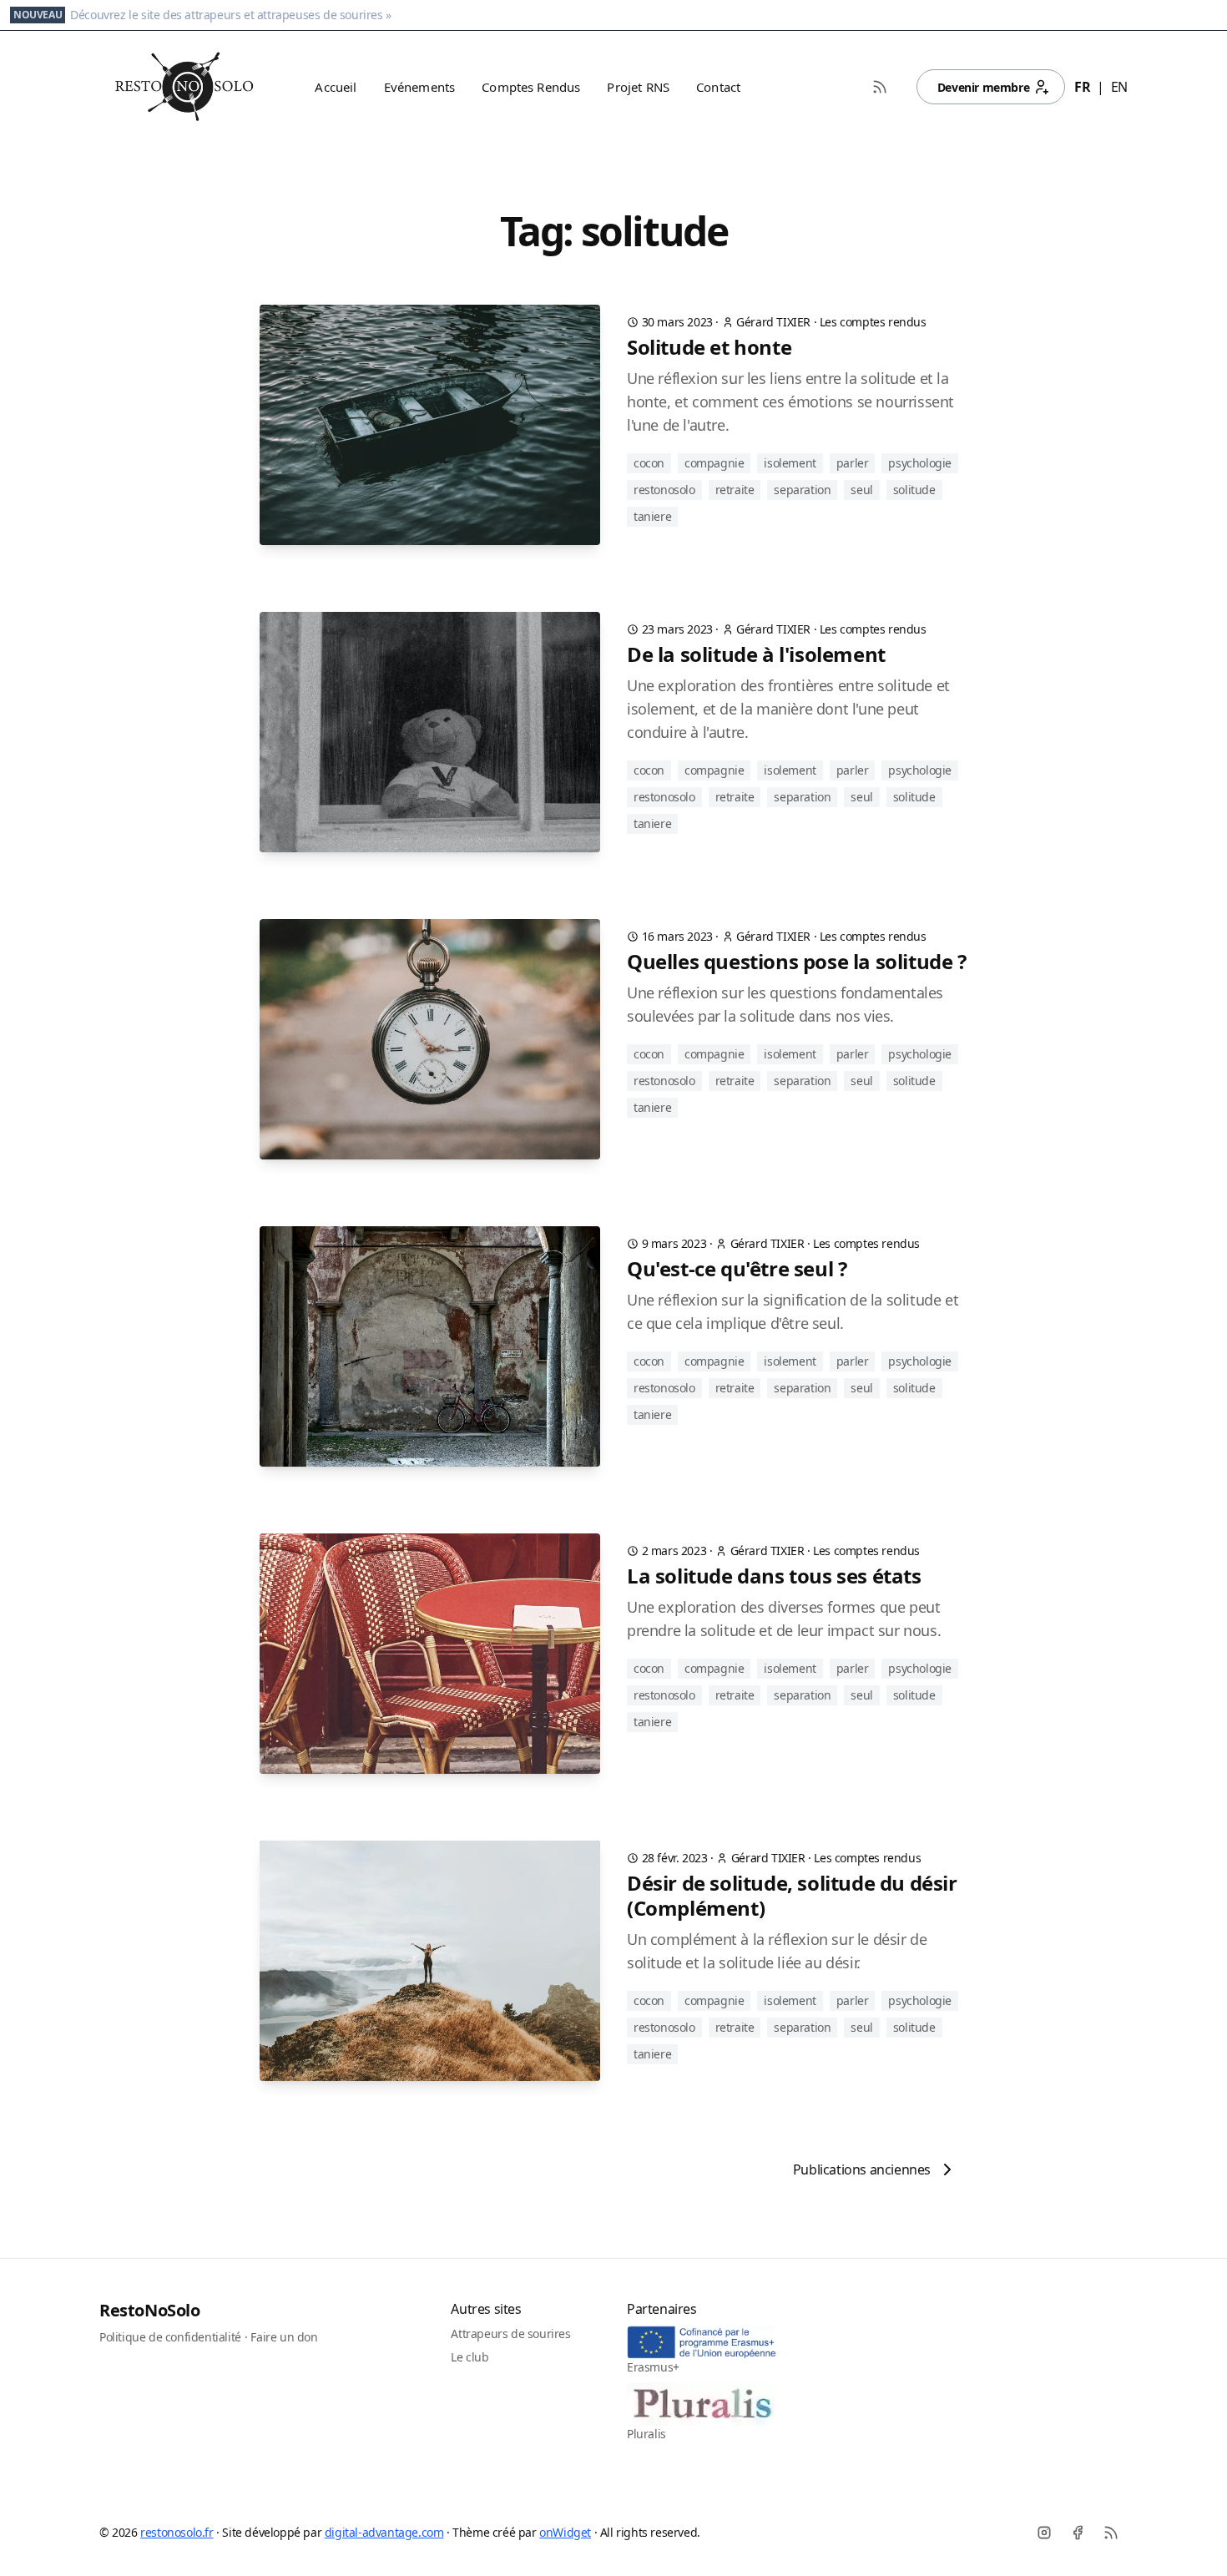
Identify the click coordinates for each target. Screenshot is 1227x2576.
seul (861, 490)
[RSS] (1111, 2533)
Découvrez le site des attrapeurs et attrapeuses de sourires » (231, 15)
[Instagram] (1044, 2533)
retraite (735, 490)
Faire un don (284, 2337)
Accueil (336, 87)
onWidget (565, 2532)
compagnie (714, 463)
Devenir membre (983, 87)
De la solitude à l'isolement (756, 654)
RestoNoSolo (150, 2310)
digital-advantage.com (384, 2532)
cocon (649, 463)
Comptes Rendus (531, 87)
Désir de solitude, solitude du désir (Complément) (792, 1896)
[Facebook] (1078, 2533)
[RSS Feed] (880, 87)
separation (802, 490)
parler (853, 463)
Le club (470, 2357)
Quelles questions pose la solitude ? (797, 962)
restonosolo (664, 490)
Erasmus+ (653, 2367)
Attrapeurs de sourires (510, 2334)
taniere (652, 516)
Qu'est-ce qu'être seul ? (737, 1269)
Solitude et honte (709, 347)
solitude (914, 490)
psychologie (920, 463)
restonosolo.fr (177, 2532)
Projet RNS (638, 87)
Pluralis (646, 2434)
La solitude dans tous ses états (774, 1576)
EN (1119, 87)
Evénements (420, 87)
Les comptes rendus (873, 322)
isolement (790, 463)
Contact (718, 87)
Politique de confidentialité (170, 2337)
